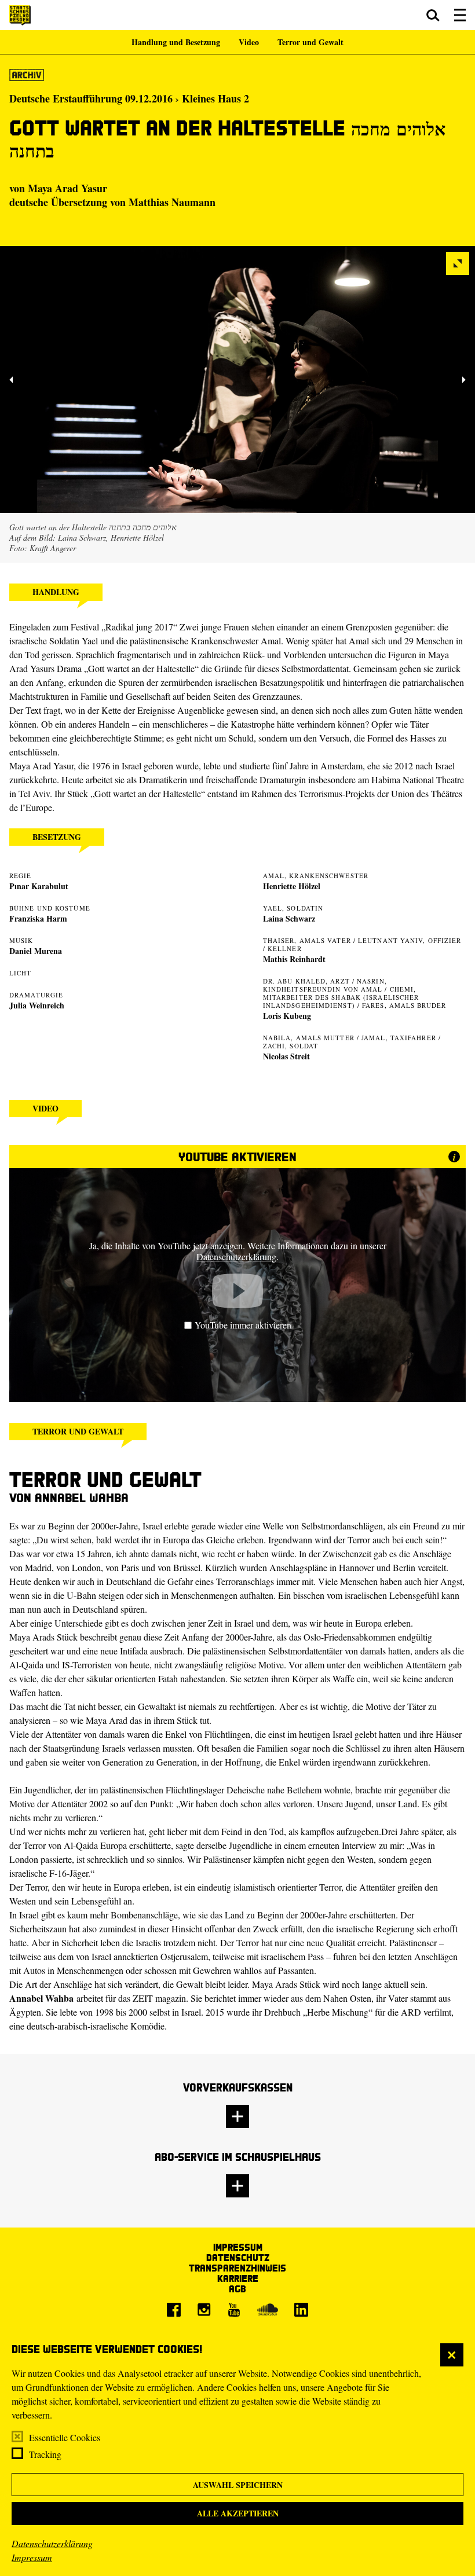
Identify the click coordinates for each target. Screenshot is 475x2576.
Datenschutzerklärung (52, 2543)
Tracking (45, 2454)
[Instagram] (204, 2310)
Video (249, 42)
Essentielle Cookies (65, 2437)
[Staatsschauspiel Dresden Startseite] (20, 15)
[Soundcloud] (268, 2310)
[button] (433, 15)
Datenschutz (238, 2257)
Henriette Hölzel (292, 886)
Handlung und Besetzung (176, 42)
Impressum (32, 2557)
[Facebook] (174, 2310)
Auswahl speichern (238, 2485)
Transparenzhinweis (237, 2268)
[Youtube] (234, 2310)
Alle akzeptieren (238, 2513)
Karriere (238, 2278)
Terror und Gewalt (310, 42)
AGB (237, 2289)
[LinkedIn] (301, 2310)
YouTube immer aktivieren (243, 1325)
